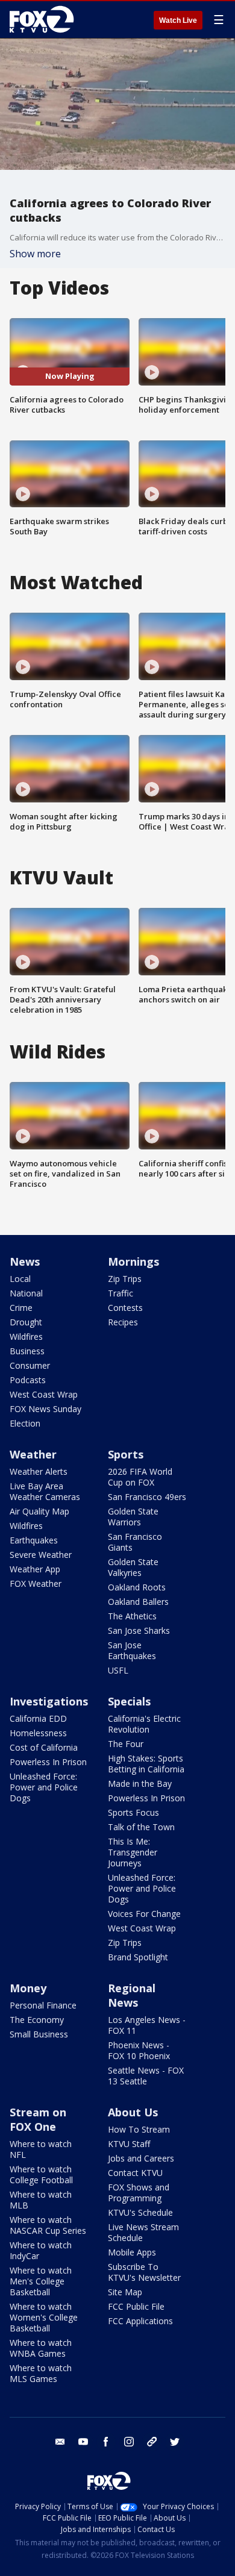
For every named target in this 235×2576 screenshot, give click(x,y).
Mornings (133, 1261)
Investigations (49, 1701)
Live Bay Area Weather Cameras (45, 1491)
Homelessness (38, 1733)
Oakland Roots (137, 1587)
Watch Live (178, 20)
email (60, 2442)
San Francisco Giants (135, 1542)
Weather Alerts (39, 1471)
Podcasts (28, 1380)
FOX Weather (36, 1583)
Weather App (35, 1569)
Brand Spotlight (138, 1957)
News (25, 1261)
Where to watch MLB (41, 2200)
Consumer (30, 1365)
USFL (118, 1670)
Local (20, 1279)
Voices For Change (144, 1914)
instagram (129, 2442)
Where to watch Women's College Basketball (44, 2317)
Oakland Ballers (138, 1602)
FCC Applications (140, 2321)
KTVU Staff (129, 2144)
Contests (125, 1308)
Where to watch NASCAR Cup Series (48, 2225)
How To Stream (139, 2129)
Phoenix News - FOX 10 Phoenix (139, 2050)
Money (28, 1988)
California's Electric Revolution (144, 1724)
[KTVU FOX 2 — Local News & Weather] (45, 19)
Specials (129, 1701)
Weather (33, 1454)
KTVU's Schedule (140, 2212)
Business (27, 1351)
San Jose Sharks (139, 1630)
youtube (83, 2442)
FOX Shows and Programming (139, 2193)
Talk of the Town (141, 1827)
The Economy (37, 2020)
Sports (126, 1454)
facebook (106, 2442)
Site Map (125, 2292)
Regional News (132, 1995)
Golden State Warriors (133, 1517)
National (26, 1293)
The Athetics (132, 1616)
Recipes (123, 1322)
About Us (133, 2112)
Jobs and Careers (141, 2158)
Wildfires (26, 1336)
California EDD (38, 1718)
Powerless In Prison (48, 1762)
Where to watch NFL (41, 2149)
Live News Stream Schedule (143, 2232)
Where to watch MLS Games (41, 2373)
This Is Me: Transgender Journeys (133, 1852)
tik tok (152, 2442)
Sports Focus (133, 1812)
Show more (35, 254)
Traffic (121, 1293)
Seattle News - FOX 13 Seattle (146, 2076)
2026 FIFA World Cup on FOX (140, 1477)
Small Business (39, 2034)
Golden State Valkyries (133, 1567)
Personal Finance (43, 2005)
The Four (126, 1744)
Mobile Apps (132, 2252)
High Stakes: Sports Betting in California (146, 1764)
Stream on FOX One (38, 2119)
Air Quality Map (39, 1511)
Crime (21, 1308)
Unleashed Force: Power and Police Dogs (44, 1787)
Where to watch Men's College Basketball (41, 2281)
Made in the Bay (140, 1784)
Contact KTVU (135, 2173)
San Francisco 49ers (147, 1497)
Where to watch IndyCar (41, 2250)
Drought (26, 1322)
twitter (175, 2442)
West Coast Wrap (44, 1394)
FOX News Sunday (45, 1409)
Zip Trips (125, 1279)
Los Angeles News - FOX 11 (147, 2025)
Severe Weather (41, 1555)
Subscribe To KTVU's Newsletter (144, 2272)
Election (25, 1423)
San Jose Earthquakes (132, 1650)
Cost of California (44, 1747)
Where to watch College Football (41, 2174)
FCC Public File (136, 2306)
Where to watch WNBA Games (41, 2348)
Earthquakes (34, 1540)
